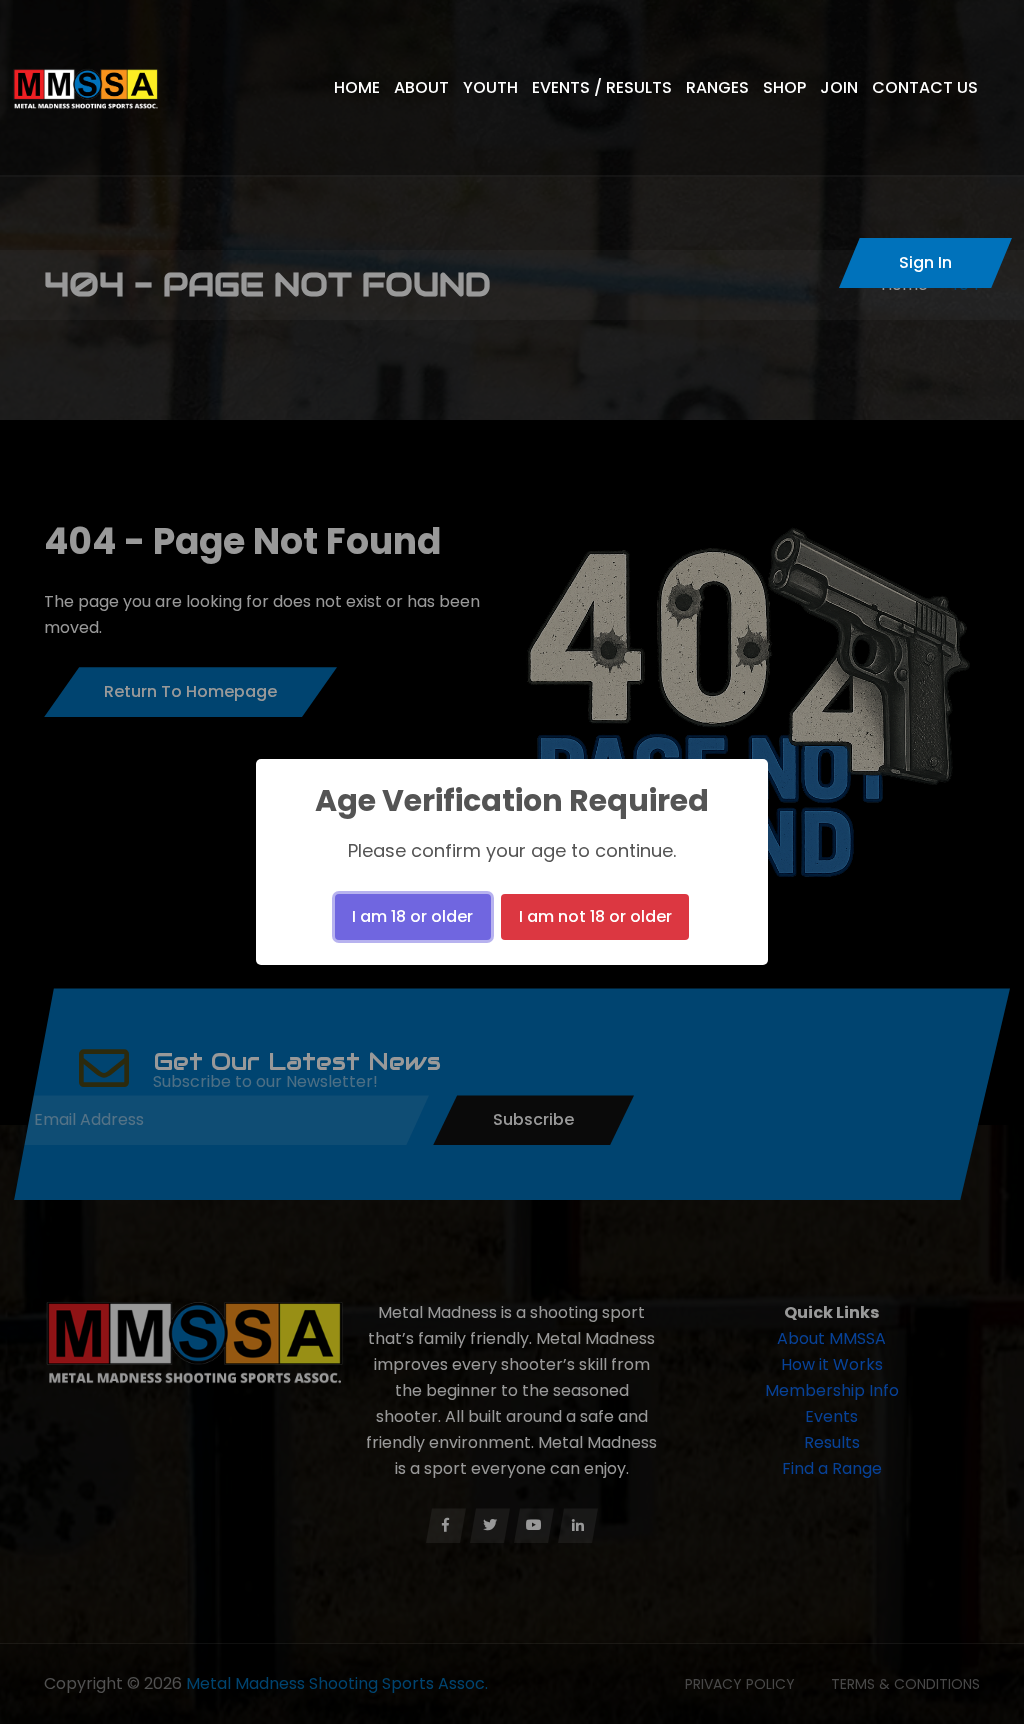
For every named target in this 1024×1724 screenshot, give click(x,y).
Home (357, 87)
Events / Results (602, 87)
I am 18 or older (412, 916)
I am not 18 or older (595, 916)
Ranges (717, 87)
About (421, 87)
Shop (784, 87)
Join (839, 87)
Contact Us (925, 87)
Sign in (925, 262)
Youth (490, 87)
